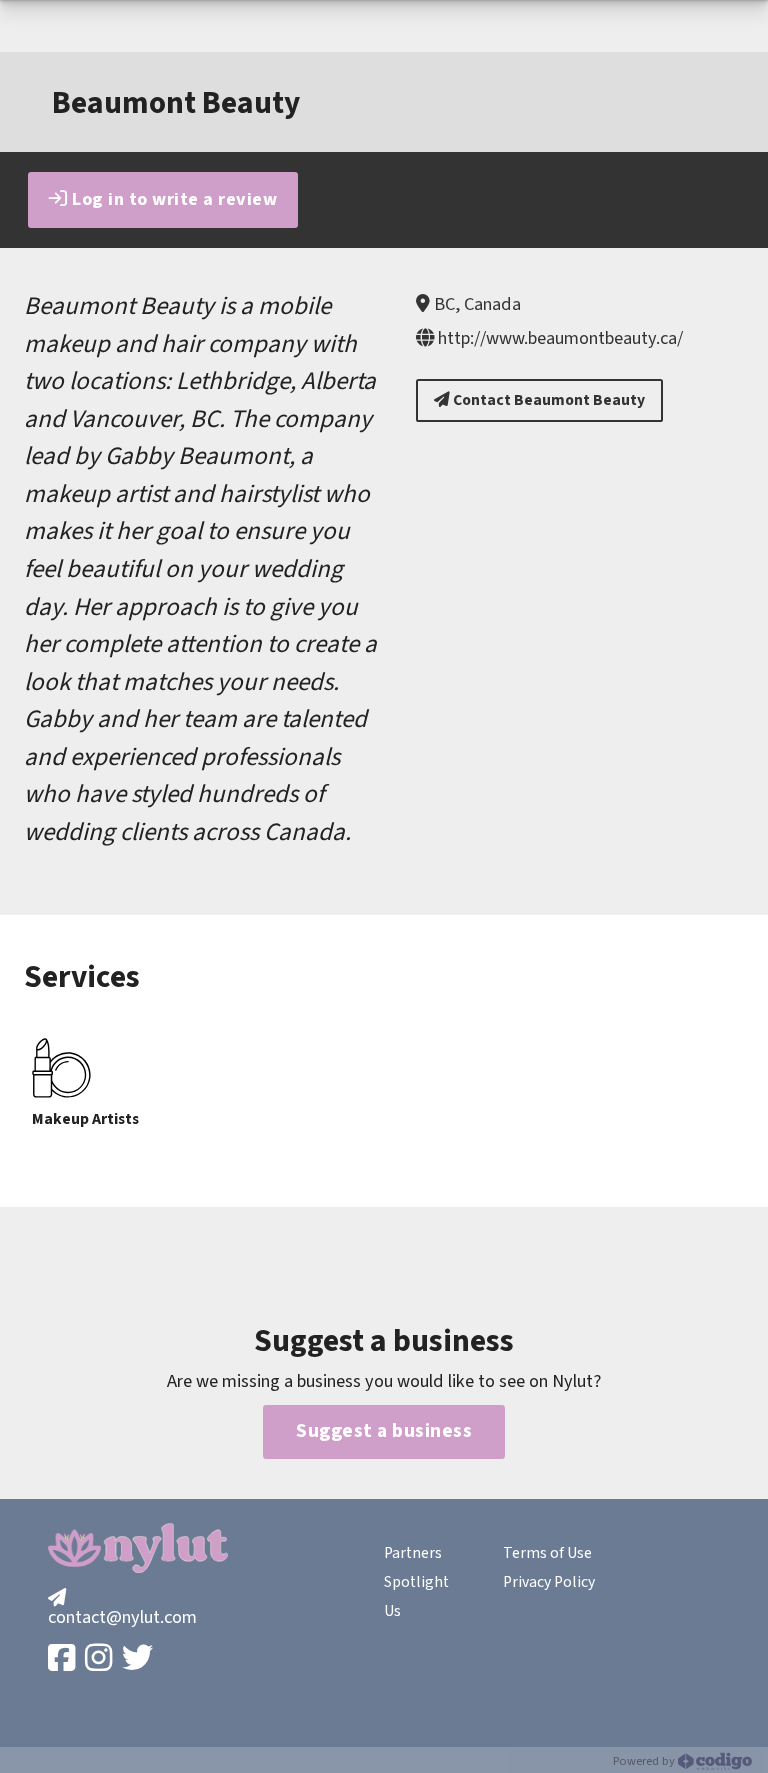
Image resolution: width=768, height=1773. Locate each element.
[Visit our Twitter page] (139, 1659)
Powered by (645, 1761)
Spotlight (416, 1582)
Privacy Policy (549, 1582)
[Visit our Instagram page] (100, 1659)
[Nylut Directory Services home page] (138, 1548)
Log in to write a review (173, 199)
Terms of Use (547, 1553)
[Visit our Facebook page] (63, 1659)
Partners (413, 1553)
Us (392, 1611)
